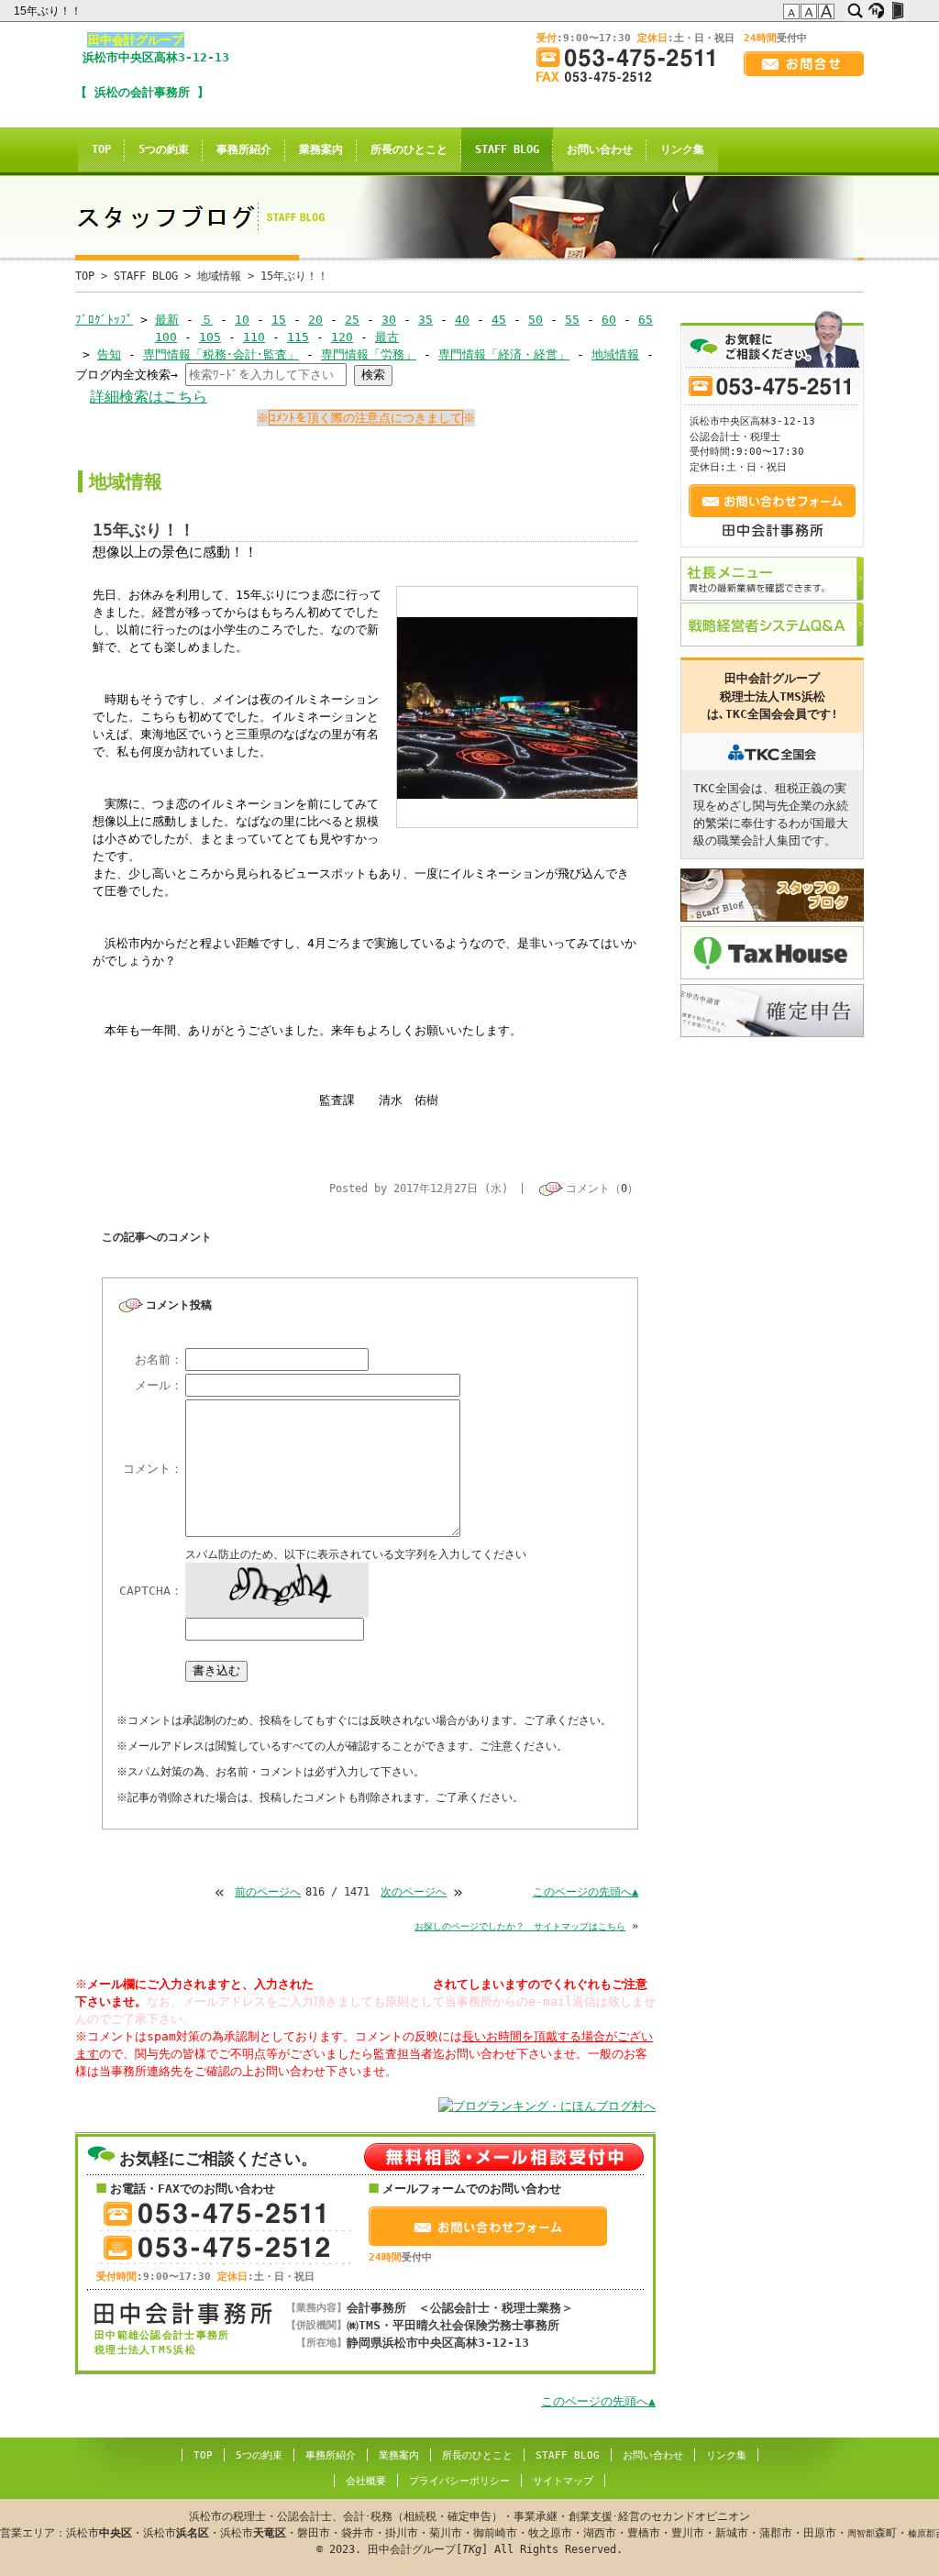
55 (572, 320)
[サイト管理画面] (897, 11)
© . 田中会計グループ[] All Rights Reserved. (469, 2533)
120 (342, 337)
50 (536, 320)
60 (609, 320)
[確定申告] (772, 1011)
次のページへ (414, 1892)
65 (646, 320)
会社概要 (366, 2481)
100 (166, 337)
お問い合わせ (600, 149)
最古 (387, 337)
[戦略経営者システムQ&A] (772, 625)
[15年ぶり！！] (518, 795)
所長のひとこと (409, 149)
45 (499, 320)
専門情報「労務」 (369, 354)
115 (298, 337)
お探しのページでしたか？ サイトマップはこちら (520, 1926)
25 (352, 320)
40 (462, 320)
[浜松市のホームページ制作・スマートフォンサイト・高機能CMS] (876, 11)
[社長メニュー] (772, 579)
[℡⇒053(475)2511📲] (633, 57)
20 (315, 320)
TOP (101, 149)
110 (254, 337)
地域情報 (219, 276)
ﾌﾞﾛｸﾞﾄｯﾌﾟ (104, 320)
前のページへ (268, 1892)
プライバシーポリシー (459, 2481)
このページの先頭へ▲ (585, 1892)
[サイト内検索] (855, 11)
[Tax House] (772, 953)
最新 (167, 320)
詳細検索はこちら (149, 397)
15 (279, 320)
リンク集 (682, 149)
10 (242, 320)
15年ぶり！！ (49, 11)
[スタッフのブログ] (772, 895)
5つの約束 (164, 149)
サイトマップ (563, 2481)
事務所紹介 (244, 149)
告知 (109, 354)
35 (425, 320)
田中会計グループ (136, 40)
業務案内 (321, 149)
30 (389, 320)
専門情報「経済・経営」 (504, 354)
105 (210, 337)
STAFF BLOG (507, 149)
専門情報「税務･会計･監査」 (221, 354)
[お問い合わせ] (804, 64)
